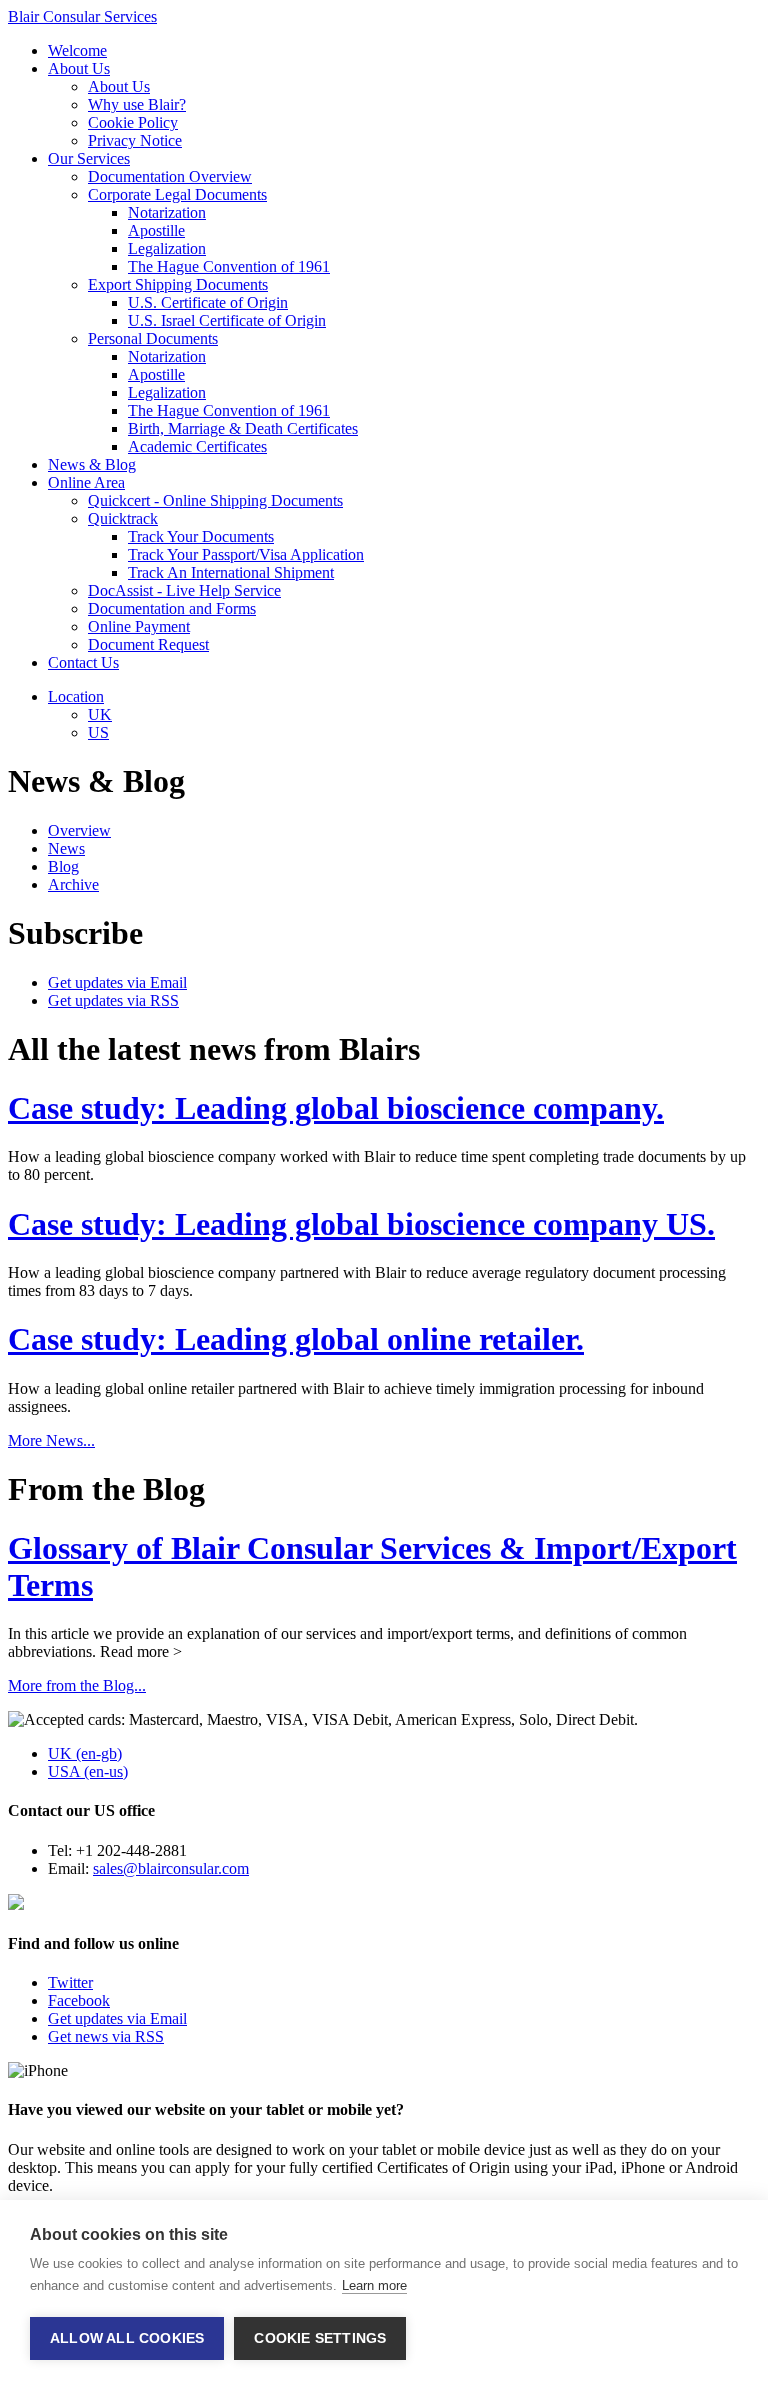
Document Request (148, 644)
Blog (63, 866)
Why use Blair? (137, 104)
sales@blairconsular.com (171, 1868)
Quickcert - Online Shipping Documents (215, 500)
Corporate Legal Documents (177, 194)
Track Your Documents (201, 536)
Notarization (167, 212)
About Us (79, 68)
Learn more (374, 2285)
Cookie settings (320, 2338)
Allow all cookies (127, 2338)
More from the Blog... (77, 1685)
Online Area (86, 482)
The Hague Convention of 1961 (229, 266)
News (66, 848)
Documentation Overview (170, 176)
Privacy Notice (135, 140)
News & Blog (92, 464)
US (98, 732)
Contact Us (83, 662)
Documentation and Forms (172, 608)
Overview (79, 830)
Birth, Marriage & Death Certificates (243, 428)
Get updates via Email (117, 982)
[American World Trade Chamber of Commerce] (16, 1904)
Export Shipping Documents (178, 284)
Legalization (167, 248)
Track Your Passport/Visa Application (246, 554)
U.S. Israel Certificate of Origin (227, 320)
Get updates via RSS (113, 1000)
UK (100, 714)
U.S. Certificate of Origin (208, 302)
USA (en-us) (88, 1771)
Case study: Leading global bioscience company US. (361, 1224)
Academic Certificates (197, 446)
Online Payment (139, 626)
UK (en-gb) (85, 1753)
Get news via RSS (106, 2036)
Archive (73, 884)
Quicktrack (123, 518)
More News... (51, 1440)
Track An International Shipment (231, 572)
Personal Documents (153, 338)
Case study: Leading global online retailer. (296, 1339)
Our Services (89, 158)
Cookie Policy (133, 122)
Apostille (156, 230)
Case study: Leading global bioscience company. (336, 1108)
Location (76, 696)
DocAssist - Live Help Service (184, 590)
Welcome (77, 50)
